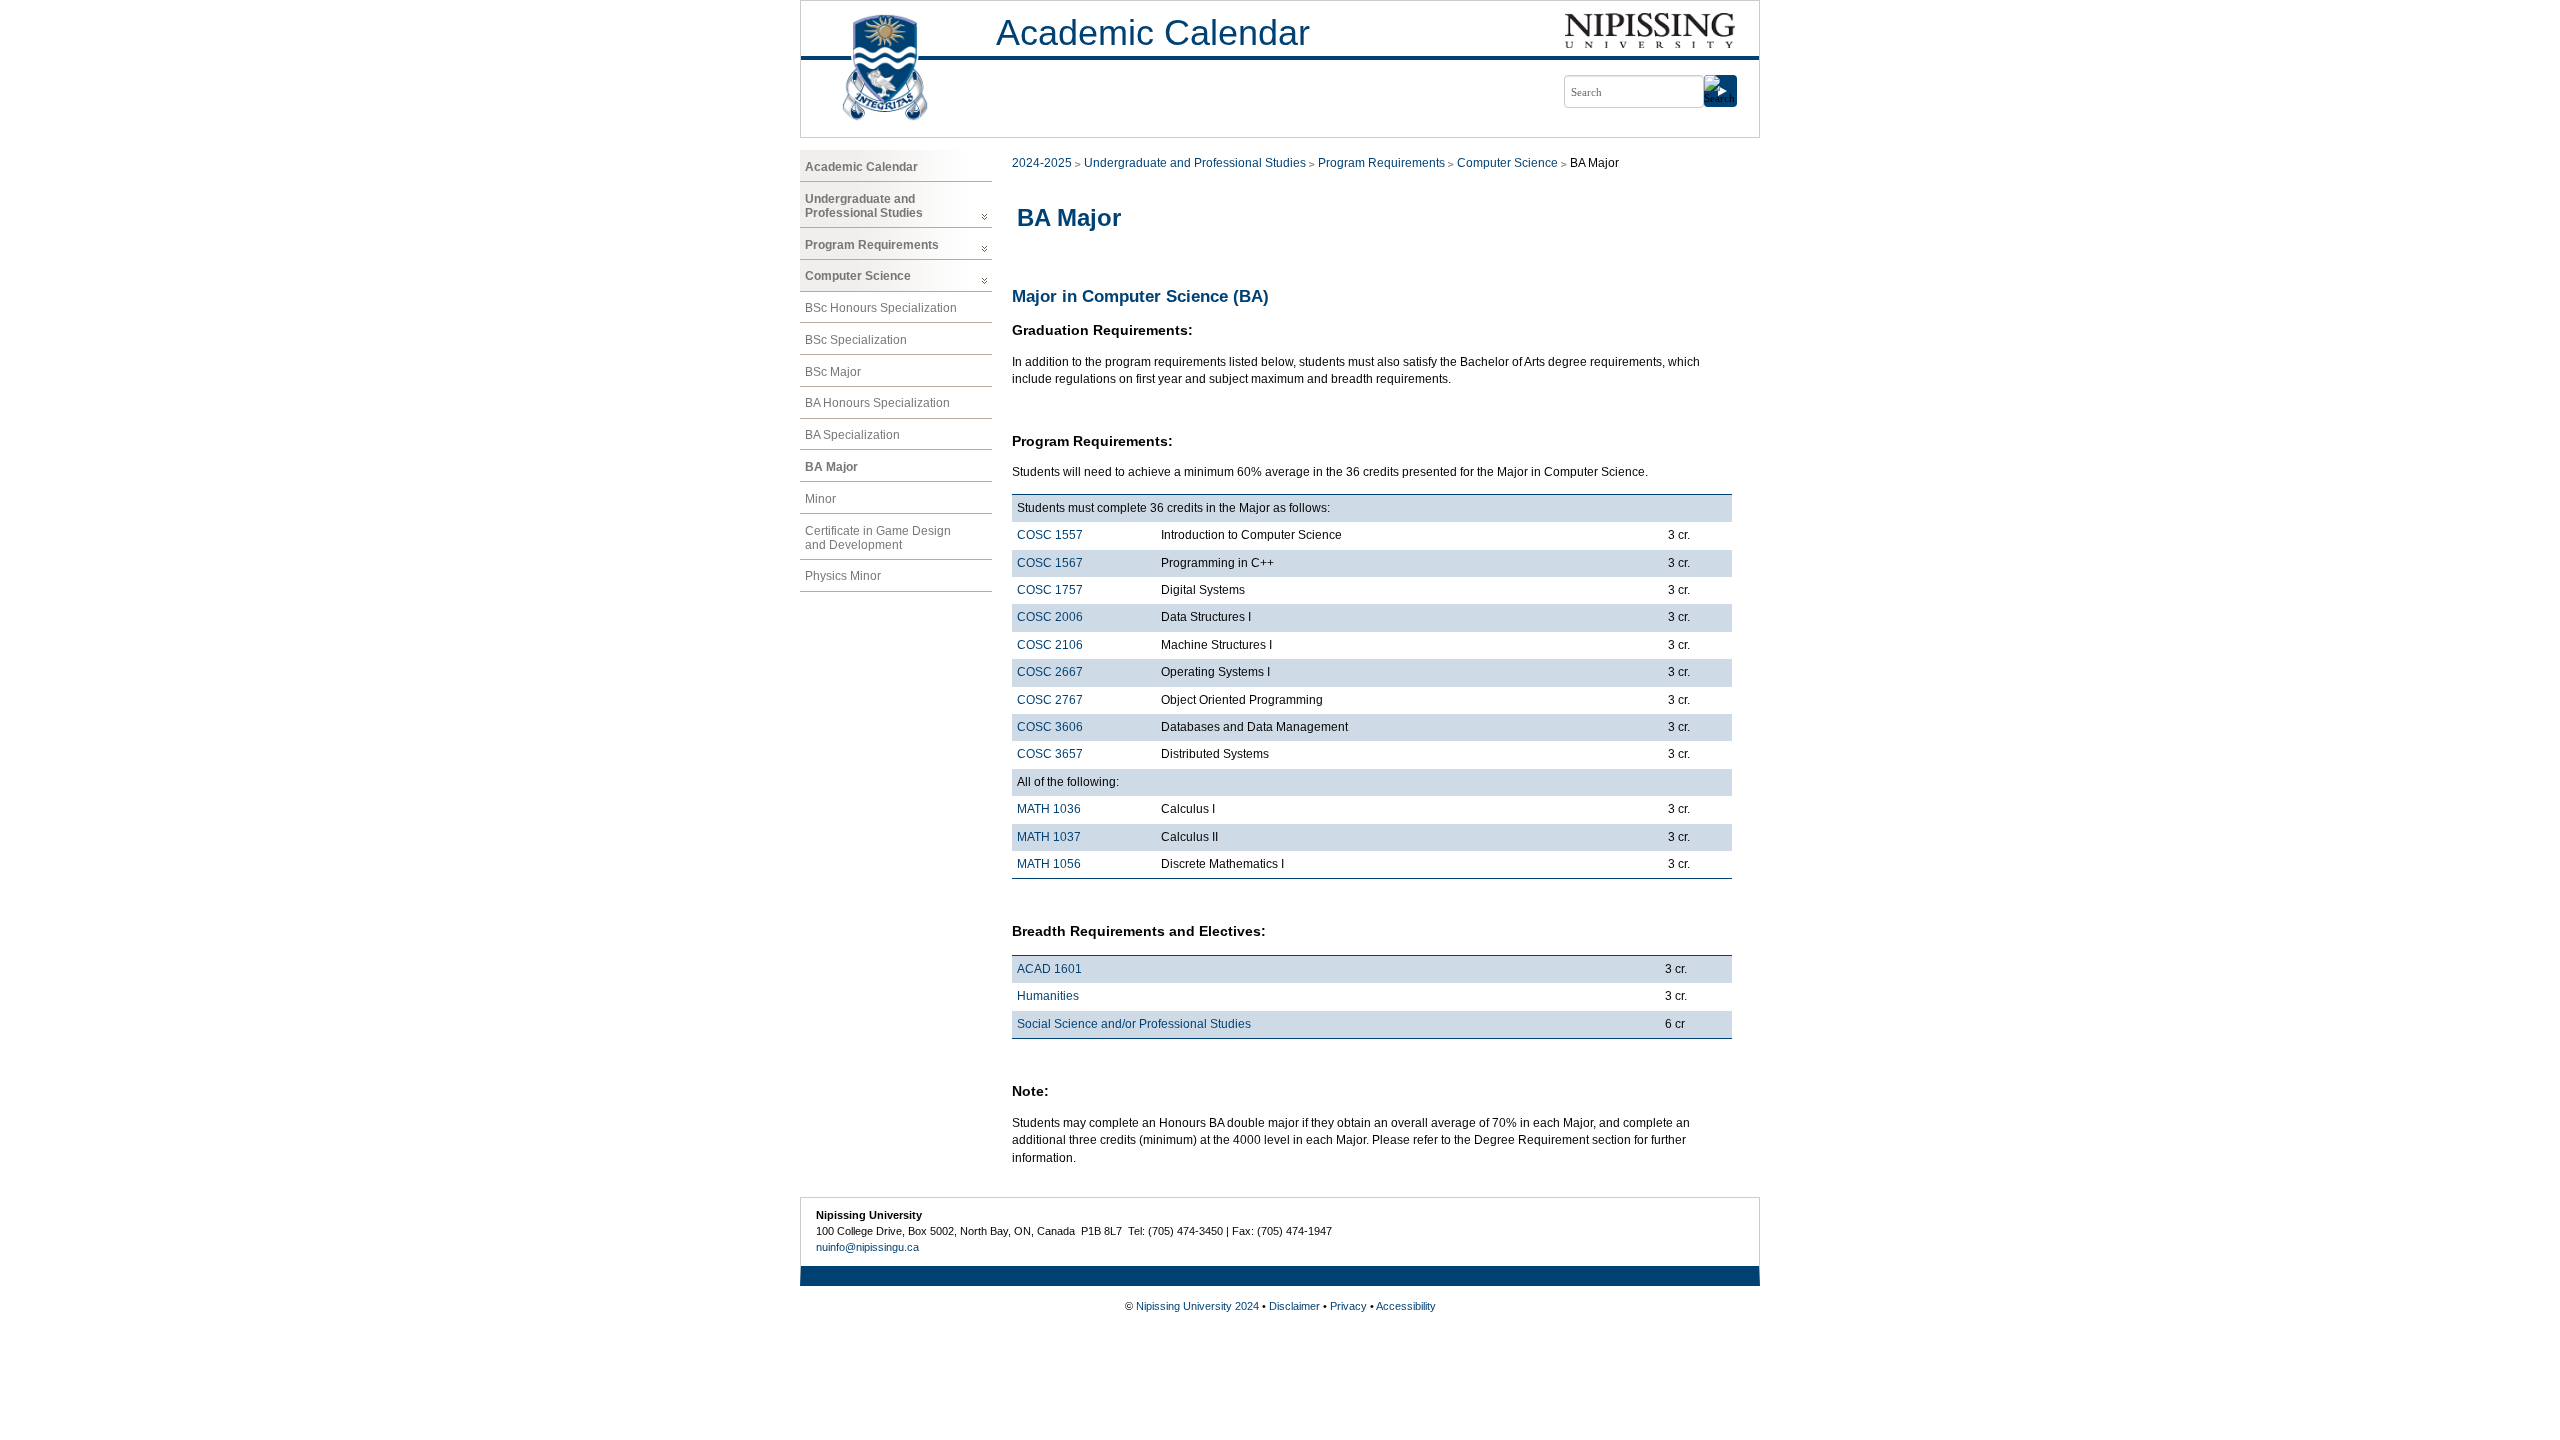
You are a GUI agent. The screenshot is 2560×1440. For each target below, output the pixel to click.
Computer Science (858, 276)
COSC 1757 (1050, 590)
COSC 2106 (1050, 645)
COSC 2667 (1050, 672)
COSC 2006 (1050, 617)
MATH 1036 (1049, 809)
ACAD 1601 (1049, 969)
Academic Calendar (1153, 32)
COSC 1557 (1050, 535)
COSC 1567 (1050, 563)
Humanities (1048, 996)
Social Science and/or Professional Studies (1134, 1024)
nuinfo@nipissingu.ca (867, 1247)
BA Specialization (852, 435)
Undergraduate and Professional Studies (864, 206)
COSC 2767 (1050, 700)
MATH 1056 (1049, 864)
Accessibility (1406, 1306)
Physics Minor (843, 576)
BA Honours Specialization (877, 403)
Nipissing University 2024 (1197, 1306)
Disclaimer (1294, 1306)
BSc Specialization (856, 340)
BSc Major (833, 372)
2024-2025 (1042, 163)
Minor (820, 499)
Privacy (1348, 1306)
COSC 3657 (1050, 754)
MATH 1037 (1049, 837)
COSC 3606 (1050, 727)
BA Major (831, 467)
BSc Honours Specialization (881, 308)
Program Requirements (872, 245)
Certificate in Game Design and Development (878, 538)
